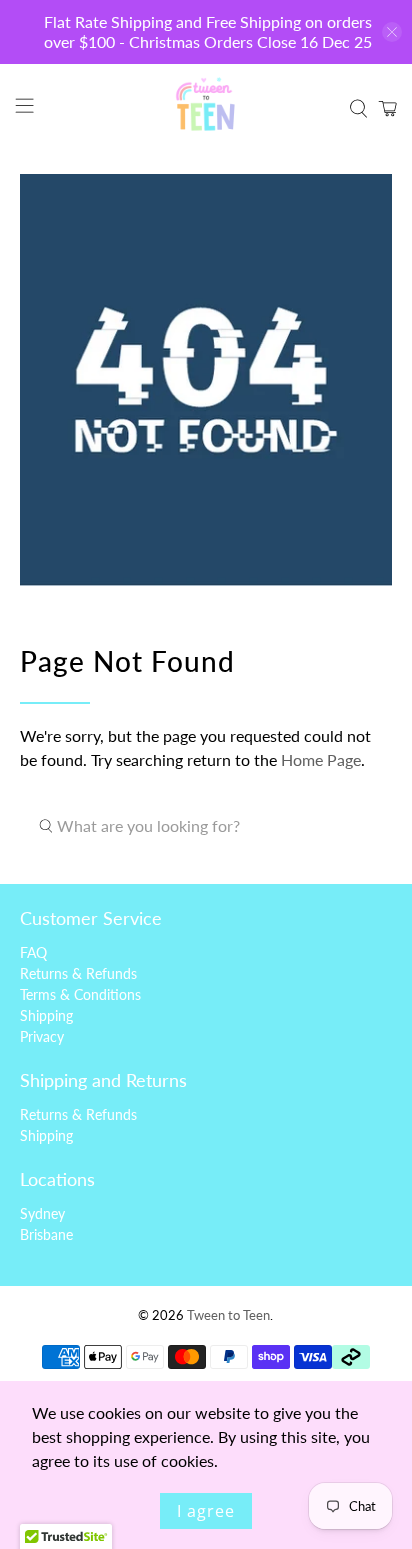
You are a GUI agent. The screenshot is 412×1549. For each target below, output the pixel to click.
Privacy (42, 1036)
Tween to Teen (228, 1315)
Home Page (321, 759)
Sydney (42, 1213)
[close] (392, 32)
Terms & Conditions (80, 994)
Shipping (46, 1015)
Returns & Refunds (78, 973)
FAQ (33, 952)
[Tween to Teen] (206, 109)
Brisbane (46, 1234)
